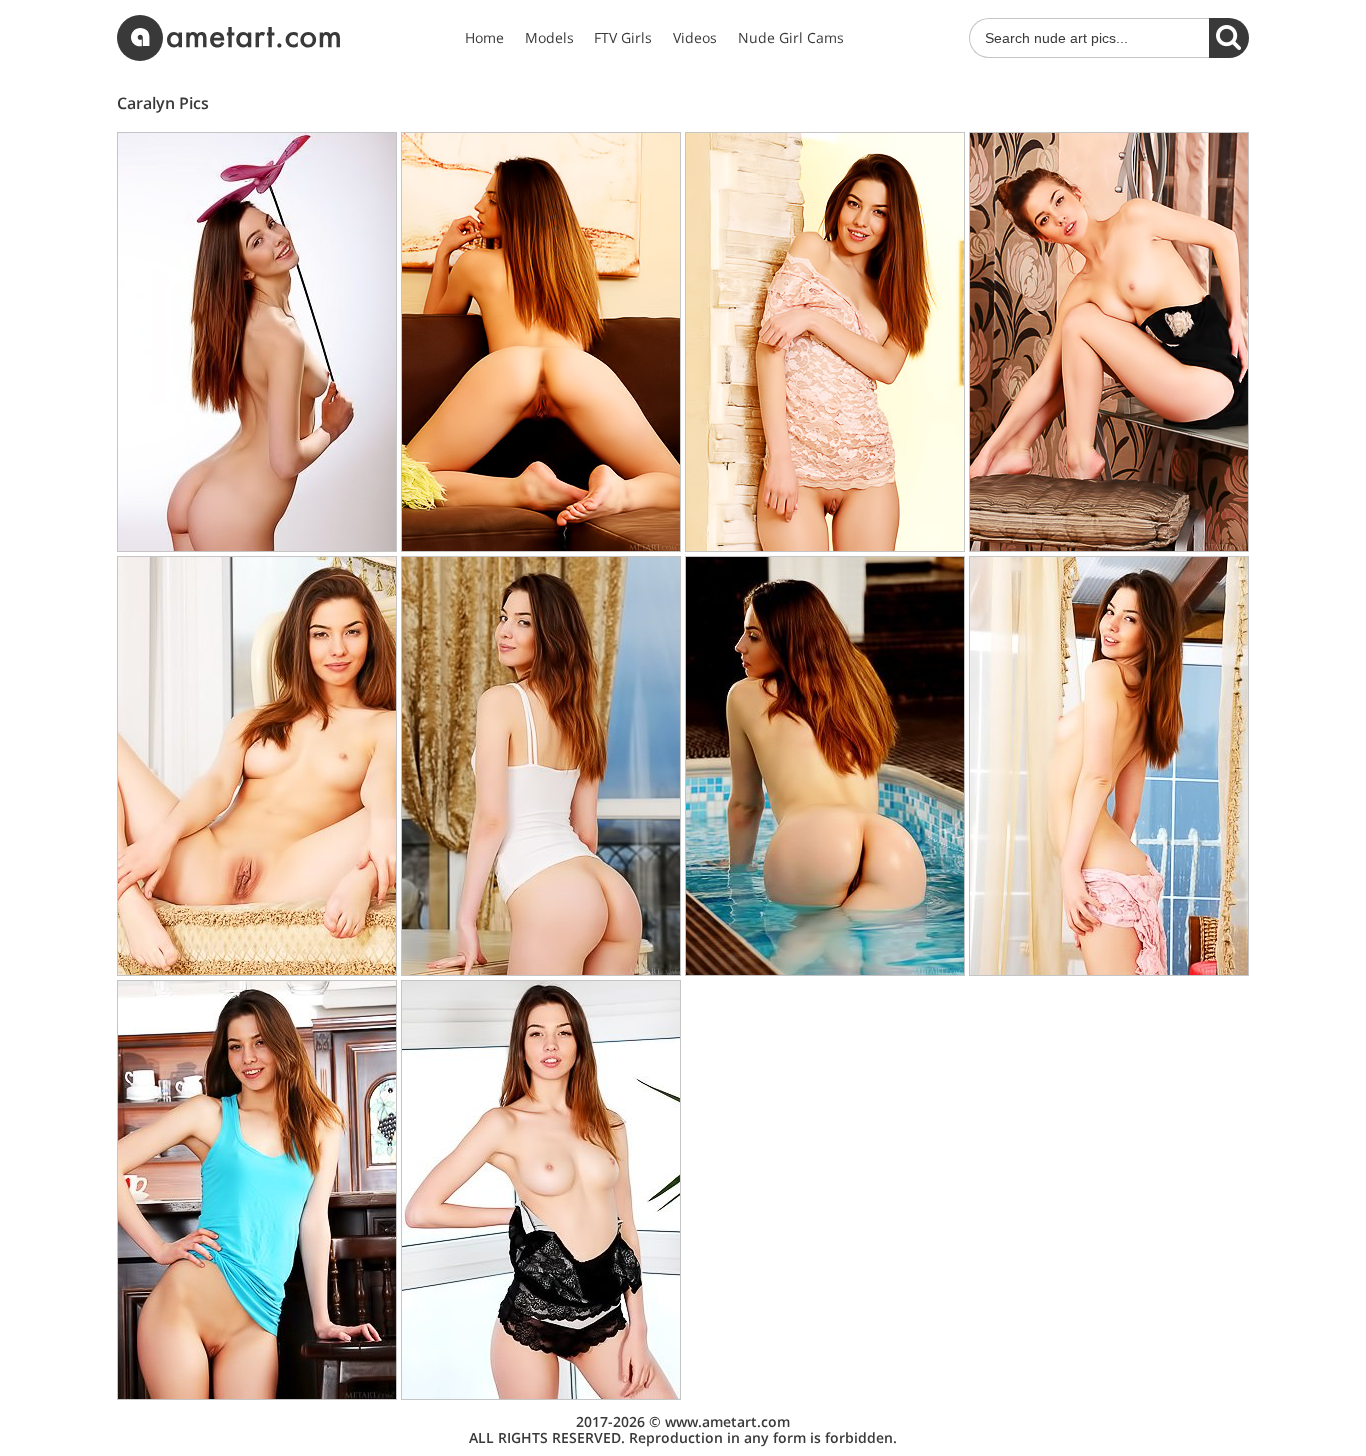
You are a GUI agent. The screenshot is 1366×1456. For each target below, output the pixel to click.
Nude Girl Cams (791, 38)
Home (484, 38)
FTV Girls (623, 38)
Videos (695, 38)
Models (549, 38)
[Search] (1229, 38)
